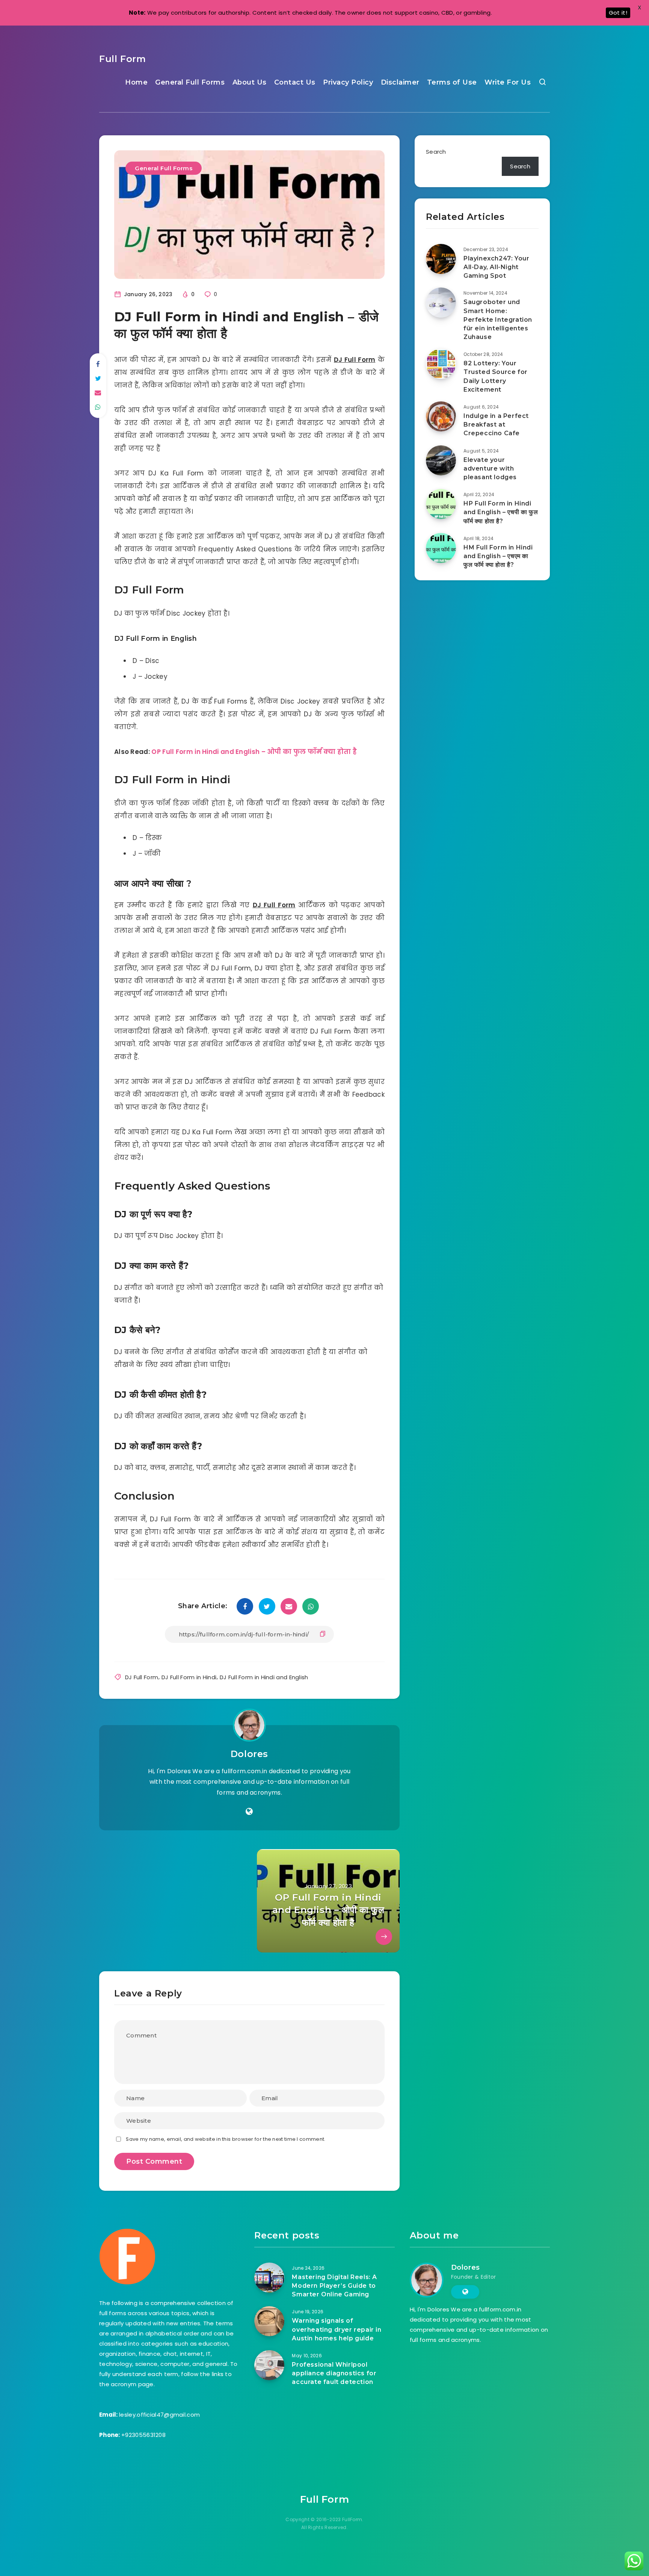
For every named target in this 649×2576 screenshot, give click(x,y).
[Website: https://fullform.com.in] (249, 1812)
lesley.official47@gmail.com (159, 2415)
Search (436, 152)
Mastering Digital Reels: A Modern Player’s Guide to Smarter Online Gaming (334, 2286)
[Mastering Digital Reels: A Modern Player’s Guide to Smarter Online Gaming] (269, 2278)
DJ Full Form (142, 1677)
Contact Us (295, 82)
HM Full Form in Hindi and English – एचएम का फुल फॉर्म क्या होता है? (498, 556)
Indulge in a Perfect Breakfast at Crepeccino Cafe (496, 425)
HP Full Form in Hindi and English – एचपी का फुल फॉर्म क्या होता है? (501, 512)
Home (136, 82)
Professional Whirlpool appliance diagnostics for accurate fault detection (334, 2373)
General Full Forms (190, 82)
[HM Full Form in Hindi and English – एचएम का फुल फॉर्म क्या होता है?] (441, 548)
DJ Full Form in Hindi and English (264, 1677)
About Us (250, 82)
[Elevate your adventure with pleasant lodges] (441, 460)
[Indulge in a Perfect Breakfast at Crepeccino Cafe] (441, 416)
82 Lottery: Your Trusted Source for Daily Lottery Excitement (496, 376)
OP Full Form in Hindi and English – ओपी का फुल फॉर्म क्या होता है (254, 752)
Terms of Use (452, 82)
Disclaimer (400, 82)
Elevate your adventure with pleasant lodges (490, 468)
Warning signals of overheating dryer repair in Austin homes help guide (337, 2329)
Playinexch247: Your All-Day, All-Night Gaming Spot (496, 267)
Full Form (122, 59)
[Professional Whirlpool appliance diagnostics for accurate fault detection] (269, 2365)
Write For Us (508, 82)
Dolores (249, 1754)
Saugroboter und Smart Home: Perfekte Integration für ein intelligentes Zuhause (498, 319)
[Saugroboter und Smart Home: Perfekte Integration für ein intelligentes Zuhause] (441, 303)
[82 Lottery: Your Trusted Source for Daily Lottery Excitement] (441, 364)
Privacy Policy (348, 82)
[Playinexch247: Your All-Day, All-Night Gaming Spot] (441, 259)
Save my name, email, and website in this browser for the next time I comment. (226, 2139)
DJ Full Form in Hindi (189, 1677)
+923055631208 (143, 2435)
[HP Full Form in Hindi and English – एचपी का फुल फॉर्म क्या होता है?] (441, 504)
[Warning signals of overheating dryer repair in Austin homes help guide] (269, 2321)
